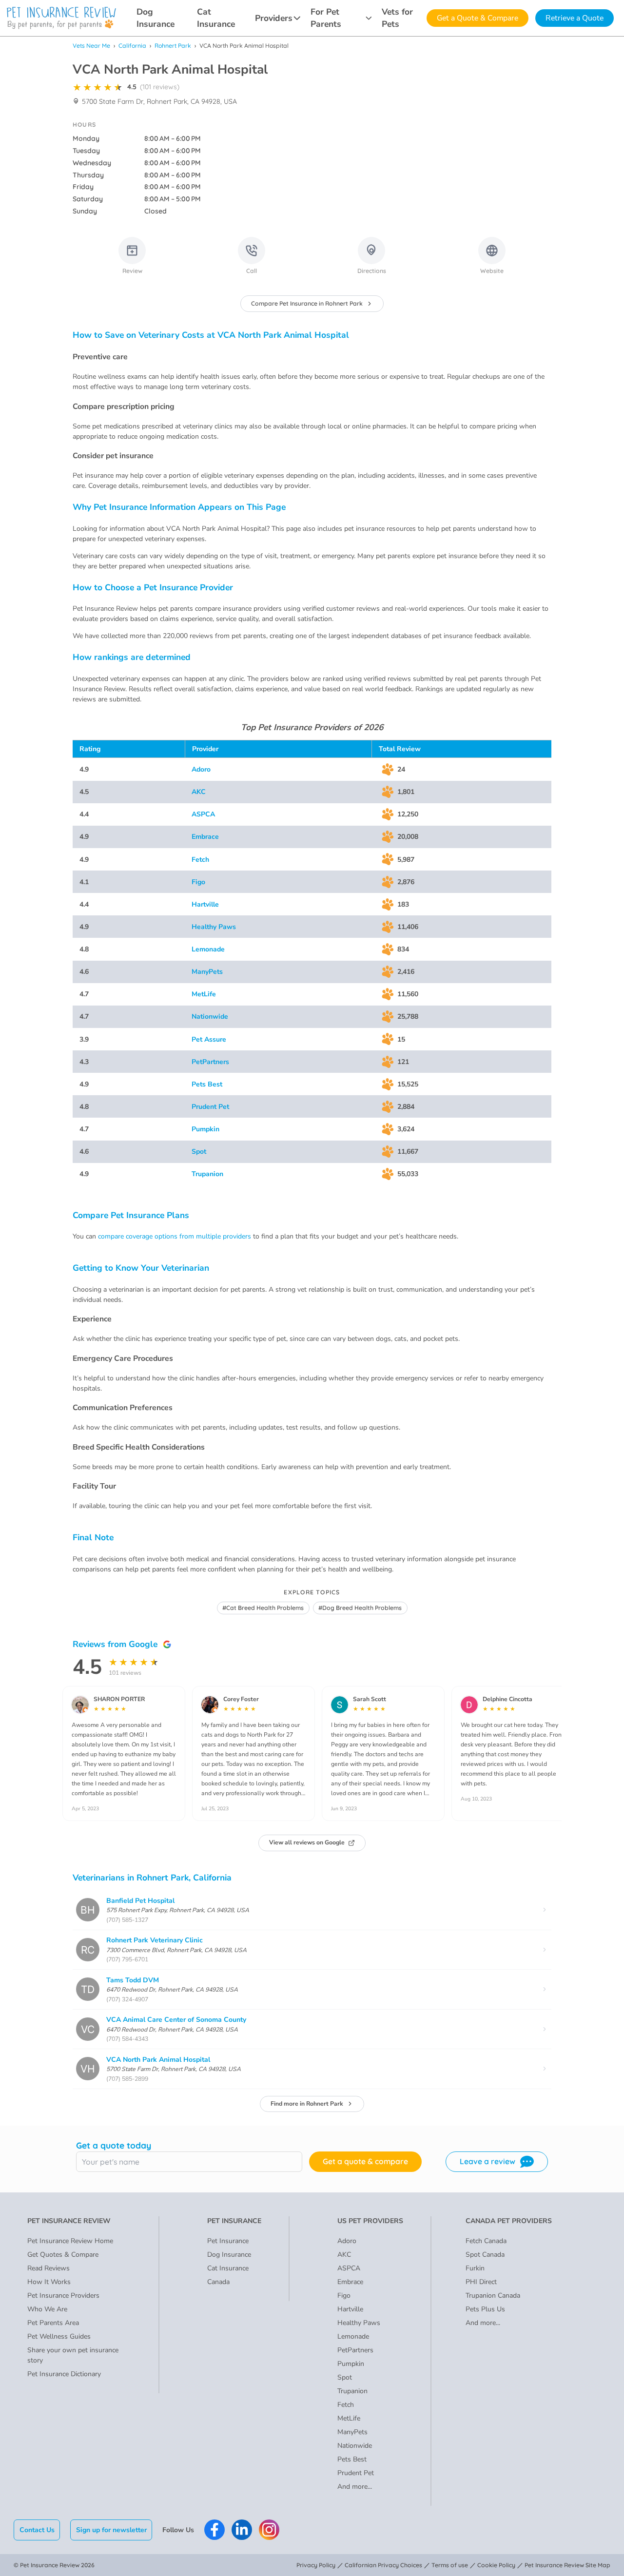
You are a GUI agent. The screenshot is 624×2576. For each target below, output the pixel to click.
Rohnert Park (173, 46)
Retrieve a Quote (575, 18)
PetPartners (210, 1062)
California (132, 46)
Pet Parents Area (53, 2323)
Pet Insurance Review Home (70, 2241)
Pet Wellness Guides (59, 2336)
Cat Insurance (216, 18)
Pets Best (207, 1084)
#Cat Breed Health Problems (263, 1608)
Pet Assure (209, 1039)
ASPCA (203, 814)
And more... (355, 2487)
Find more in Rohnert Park (307, 2104)
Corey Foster (241, 1699)
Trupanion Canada (493, 2295)
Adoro (201, 769)
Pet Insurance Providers (63, 2295)
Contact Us (37, 2530)
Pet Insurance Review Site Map (567, 2565)
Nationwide (210, 1017)
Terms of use (450, 2565)
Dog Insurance (156, 18)
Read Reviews (49, 2268)
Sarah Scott (370, 1699)
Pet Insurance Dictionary (64, 2374)
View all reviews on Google (307, 1842)
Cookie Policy (496, 2565)
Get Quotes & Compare (63, 2255)
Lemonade (208, 949)
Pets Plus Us (485, 2309)
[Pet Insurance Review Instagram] (269, 2530)
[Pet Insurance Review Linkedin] (242, 2530)
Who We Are (47, 2309)
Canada (218, 2282)
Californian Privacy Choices (383, 2565)
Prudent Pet (210, 1107)
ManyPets (207, 972)
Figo (198, 882)
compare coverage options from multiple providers (175, 1236)
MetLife (204, 994)
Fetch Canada (486, 2241)
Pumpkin (205, 1129)
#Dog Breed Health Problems (360, 1608)
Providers (274, 18)
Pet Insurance (228, 2241)
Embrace (205, 837)
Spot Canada (485, 2255)
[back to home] (61, 18)
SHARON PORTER (119, 1699)
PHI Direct (481, 2282)
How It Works (49, 2282)
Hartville (205, 904)
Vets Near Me (91, 46)
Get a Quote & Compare (478, 18)
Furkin (475, 2268)
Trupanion (207, 1174)
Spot (199, 1152)
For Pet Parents (326, 18)
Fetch (200, 860)
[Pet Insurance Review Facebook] (214, 2530)
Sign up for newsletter (111, 2530)
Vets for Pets (397, 18)
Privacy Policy (316, 2565)
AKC (199, 792)
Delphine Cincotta (507, 1699)
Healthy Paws (214, 927)
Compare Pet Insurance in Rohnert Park (307, 303)
